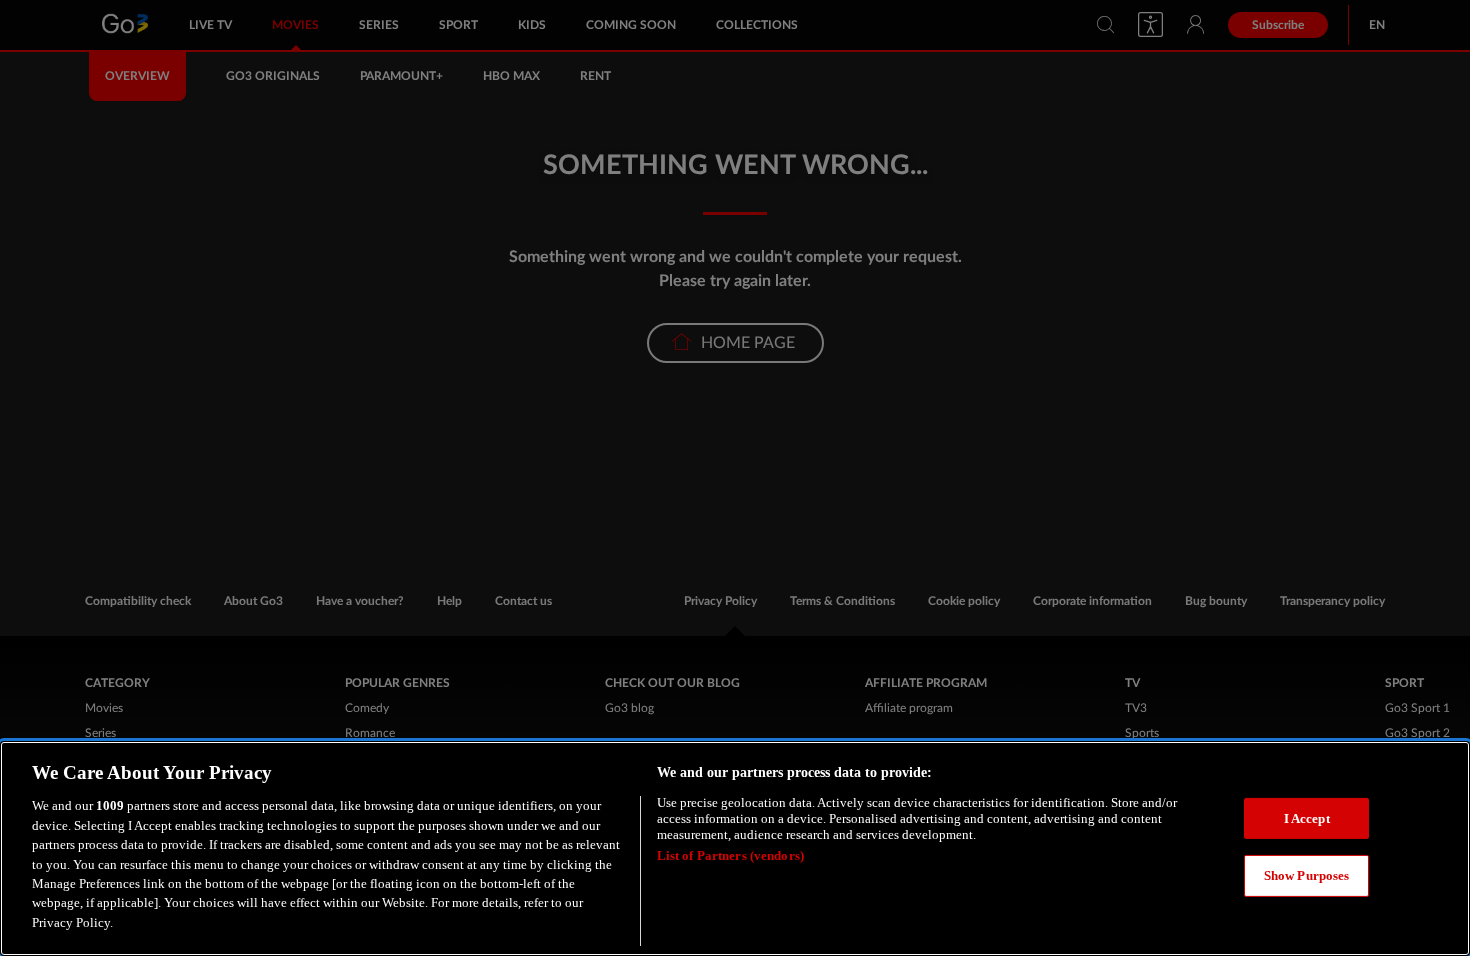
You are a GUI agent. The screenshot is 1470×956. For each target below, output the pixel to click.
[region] (735, 848)
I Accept (1307, 818)
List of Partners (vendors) (730, 855)
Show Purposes (1307, 875)
